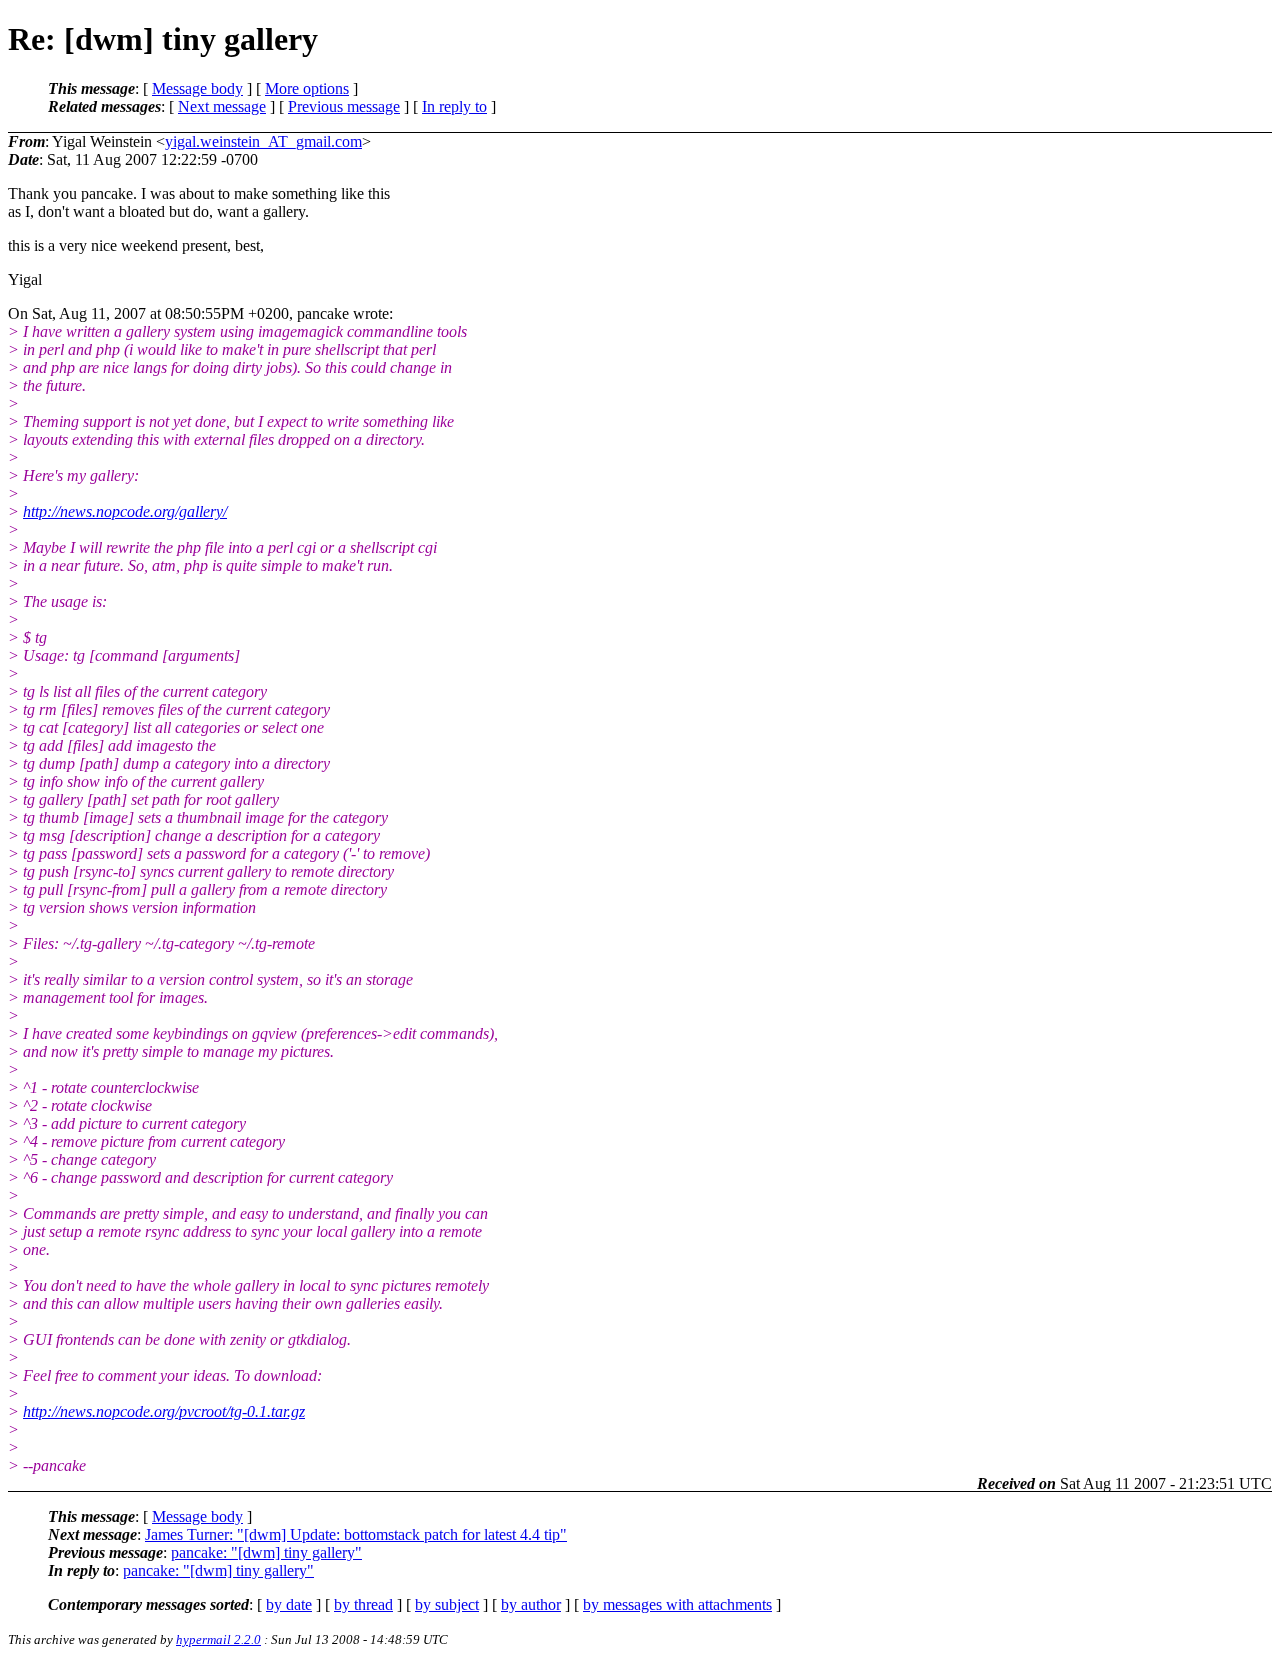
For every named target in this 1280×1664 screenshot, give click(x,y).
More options (307, 88)
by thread (363, 1604)
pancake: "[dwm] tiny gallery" (266, 1552)
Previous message (344, 106)
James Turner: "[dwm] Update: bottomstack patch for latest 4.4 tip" (356, 1534)
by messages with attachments (677, 1604)
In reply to (454, 106)
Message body (197, 88)
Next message (222, 106)
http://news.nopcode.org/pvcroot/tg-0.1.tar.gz (164, 1411)
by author (531, 1604)
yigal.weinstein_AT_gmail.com (263, 141)
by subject (447, 1604)
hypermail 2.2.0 (218, 1639)
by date (289, 1604)
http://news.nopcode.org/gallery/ (125, 511)
